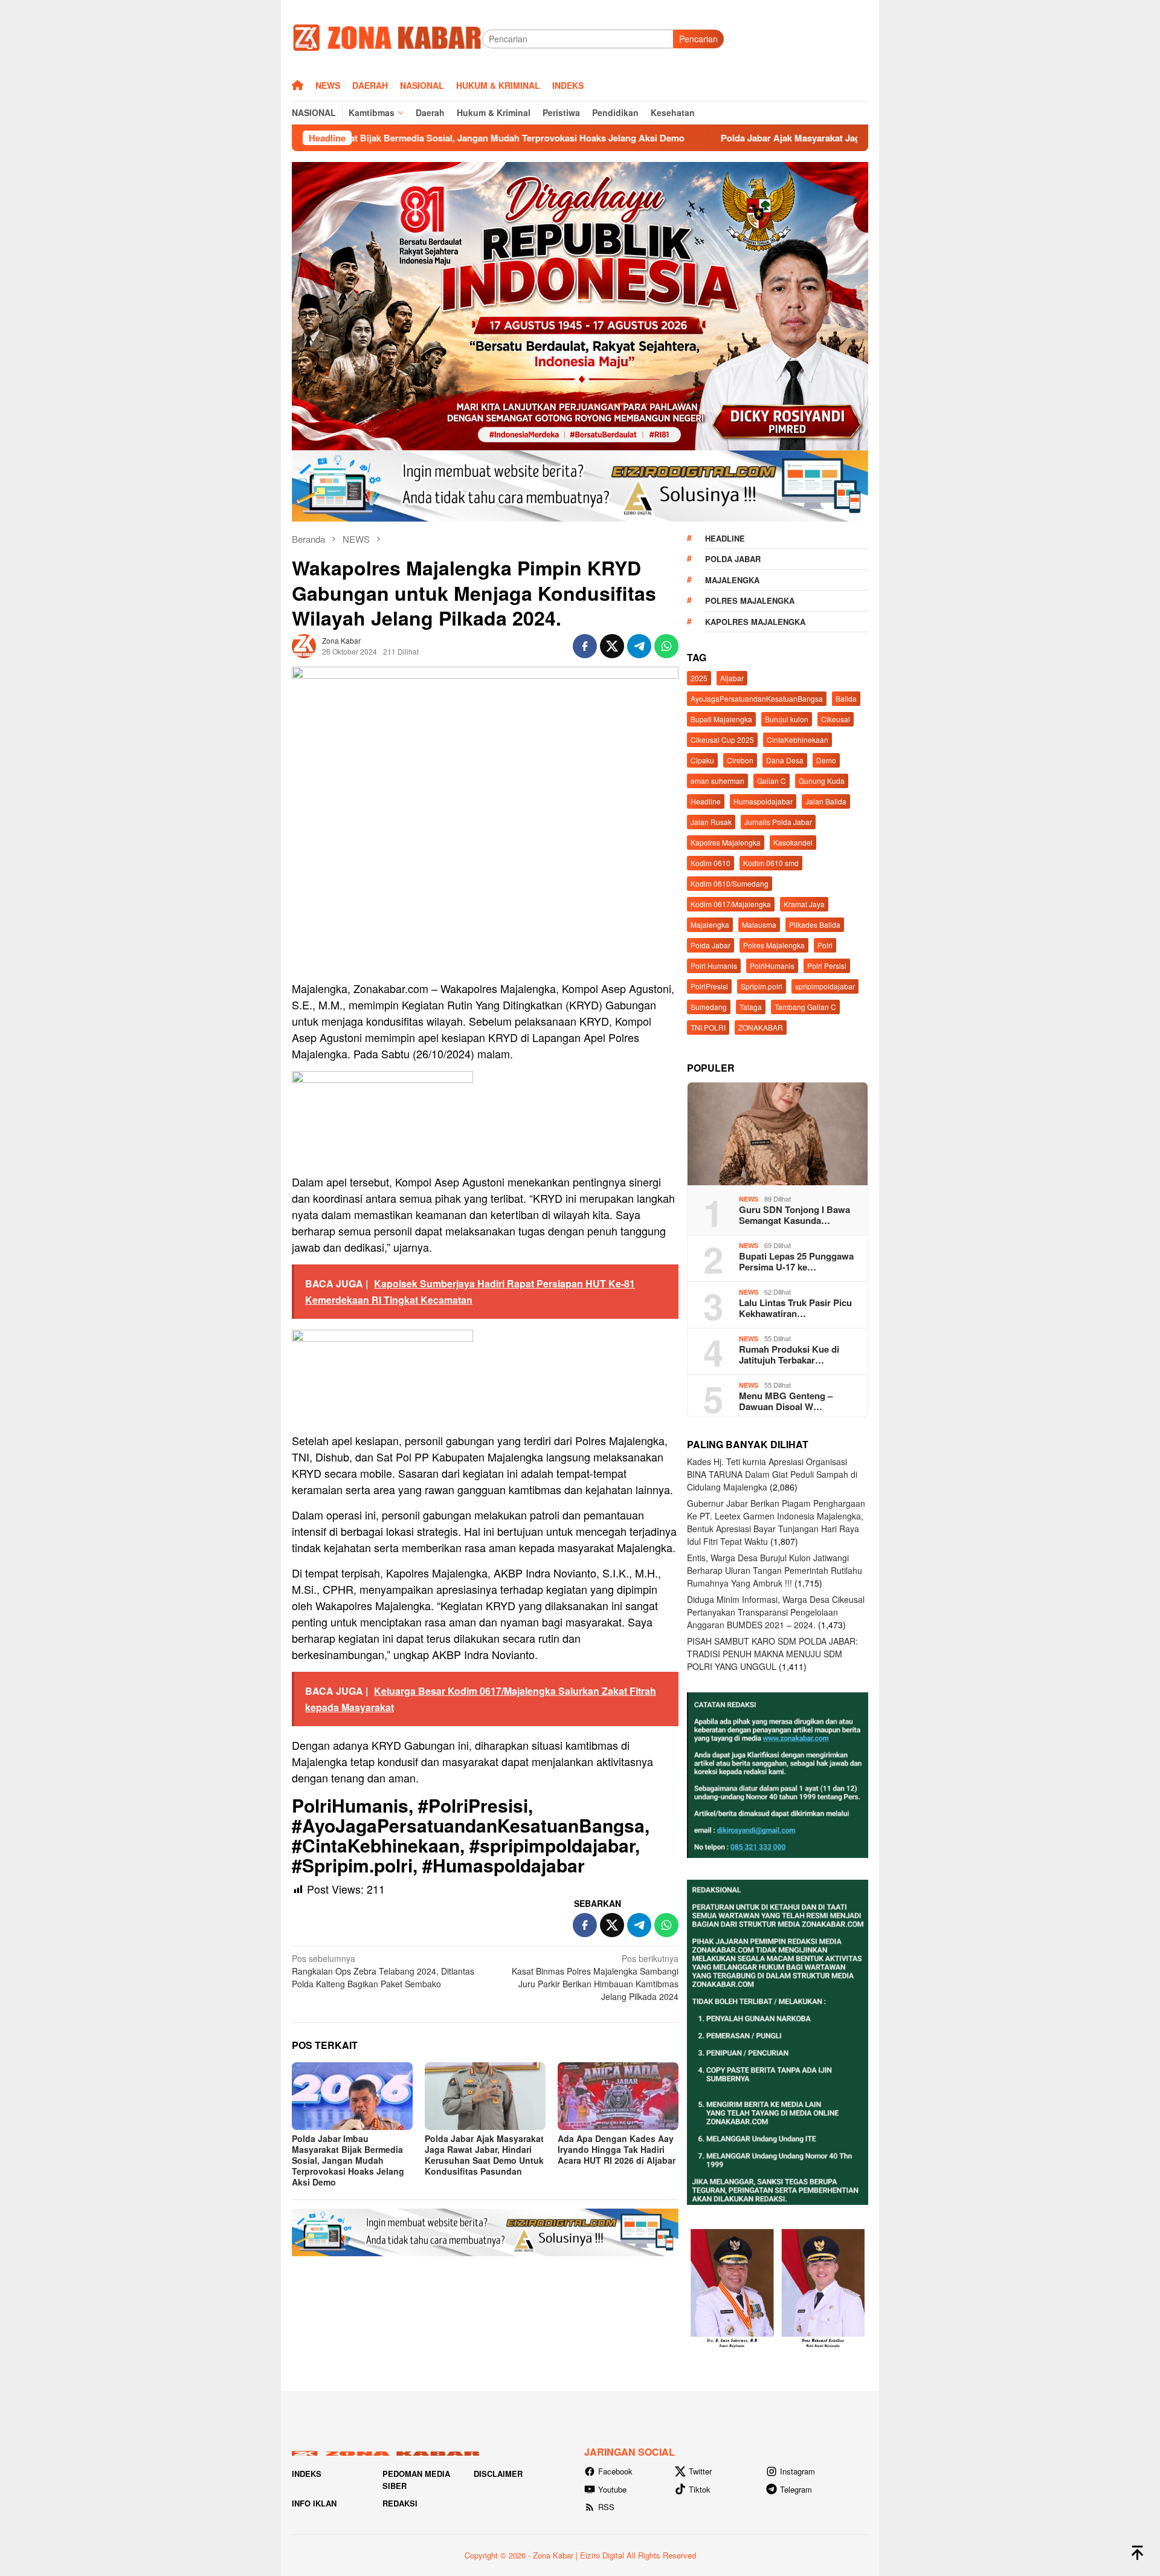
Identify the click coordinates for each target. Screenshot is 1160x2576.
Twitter (700, 2471)
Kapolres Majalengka (755, 622)
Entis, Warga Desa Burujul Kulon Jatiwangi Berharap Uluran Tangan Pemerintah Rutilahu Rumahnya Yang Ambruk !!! (775, 1570)
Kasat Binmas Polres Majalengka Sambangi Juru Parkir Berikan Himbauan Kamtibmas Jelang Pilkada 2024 (595, 1977)
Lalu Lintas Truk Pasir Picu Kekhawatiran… (795, 1308)
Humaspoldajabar (763, 801)
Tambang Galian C (805, 1007)
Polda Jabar (733, 559)
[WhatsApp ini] (666, 646)
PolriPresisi (709, 986)
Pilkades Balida (815, 924)
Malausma (759, 924)
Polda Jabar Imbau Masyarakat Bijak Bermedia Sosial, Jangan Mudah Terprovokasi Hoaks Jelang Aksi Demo (348, 2160)
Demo (826, 760)
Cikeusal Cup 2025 (722, 739)
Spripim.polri (762, 986)
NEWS (749, 1199)
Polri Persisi (827, 966)
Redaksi (400, 2503)
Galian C (772, 781)
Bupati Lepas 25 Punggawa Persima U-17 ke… (796, 1261)
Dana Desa (785, 760)
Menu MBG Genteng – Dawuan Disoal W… (786, 1401)
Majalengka (732, 580)
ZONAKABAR (761, 1027)
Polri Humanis (714, 966)
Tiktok (700, 2489)
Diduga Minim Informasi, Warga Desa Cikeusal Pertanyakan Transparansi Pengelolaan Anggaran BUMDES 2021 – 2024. (776, 1612)
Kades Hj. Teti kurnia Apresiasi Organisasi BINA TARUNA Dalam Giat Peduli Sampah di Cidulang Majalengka (772, 1474)
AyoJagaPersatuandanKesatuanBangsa (757, 698)
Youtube (612, 2489)
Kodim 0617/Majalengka (731, 904)
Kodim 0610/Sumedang (730, 883)
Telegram (796, 2489)
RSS (606, 2507)
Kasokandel (793, 842)
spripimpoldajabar (825, 986)
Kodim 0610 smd (771, 863)
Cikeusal (836, 719)
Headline (725, 538)
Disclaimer (498, 2474)
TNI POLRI (708, 1027)
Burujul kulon (787, 719)
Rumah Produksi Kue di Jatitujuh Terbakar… (789, 1354)
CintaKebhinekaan (797, 739)
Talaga (751, 1007)
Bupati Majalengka (721, 719)
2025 (699, 678)
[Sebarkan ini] (585, 646)
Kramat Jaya (804, 904)
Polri (825, 945)
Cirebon (740, 760)
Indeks (307, 2474)
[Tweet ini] (612, 646)
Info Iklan (314, 2503)
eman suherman (717, 781)
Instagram (797, 2471)
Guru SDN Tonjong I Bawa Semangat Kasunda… (794, 1215)
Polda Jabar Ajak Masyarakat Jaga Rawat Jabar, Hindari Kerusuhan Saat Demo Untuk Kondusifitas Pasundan (803, 138)
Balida (846, 698)
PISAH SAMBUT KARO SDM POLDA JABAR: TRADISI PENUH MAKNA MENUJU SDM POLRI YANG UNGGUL (772, 1654)
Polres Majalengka (750, 600)
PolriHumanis (772, 966)
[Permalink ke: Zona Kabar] (304, 644)
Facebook (615, 2471)
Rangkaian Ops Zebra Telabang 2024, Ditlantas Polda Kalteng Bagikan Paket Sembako (383, 1971)
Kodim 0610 (710, 863)
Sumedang (709, 1007)
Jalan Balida (826, 801)
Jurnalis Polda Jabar (778, 822)
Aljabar (732, 678)
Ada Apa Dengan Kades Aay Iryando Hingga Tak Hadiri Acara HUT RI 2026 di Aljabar (617, 2149)
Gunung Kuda (822, 781)
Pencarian (698, 39)
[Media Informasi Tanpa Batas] (387, 37)
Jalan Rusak (711, 822)
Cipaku (702, 760)
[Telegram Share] (639, 646)
